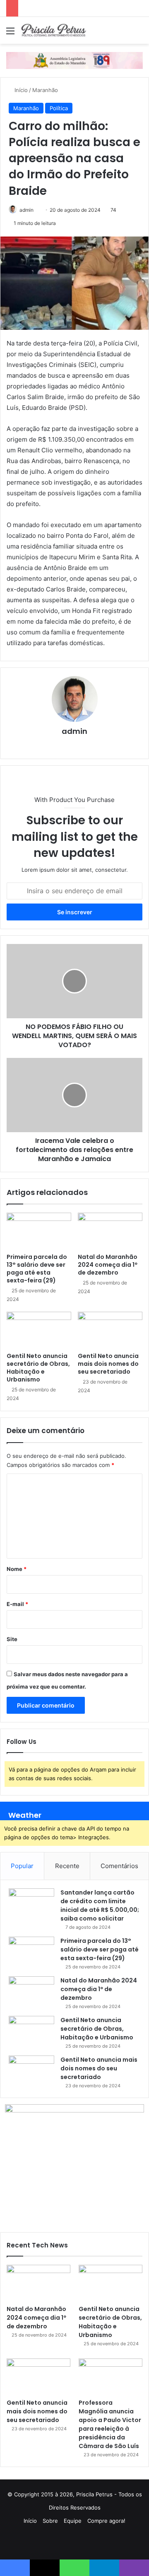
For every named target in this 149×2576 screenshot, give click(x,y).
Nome (17, 1569)
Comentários (119, 1866)
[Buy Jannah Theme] (74, 60)
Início (20, 90)
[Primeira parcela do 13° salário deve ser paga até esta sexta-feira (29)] (39, 1231)
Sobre (50, 2521)
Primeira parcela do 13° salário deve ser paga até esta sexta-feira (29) (37, 1269)
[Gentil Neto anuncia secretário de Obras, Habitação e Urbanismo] (39, 1330)
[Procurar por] (139, 34)
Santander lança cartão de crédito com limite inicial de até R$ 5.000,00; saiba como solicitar (100, 1905)
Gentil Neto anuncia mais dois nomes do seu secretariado (108, 1364)
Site (12, 1639)
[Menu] (10, 34)
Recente (67, 1866)
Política (59, 108)
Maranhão (45, 90)
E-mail (17, 1604)
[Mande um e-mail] (37, 210)
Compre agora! (106, 2521)
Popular (22, 1866)
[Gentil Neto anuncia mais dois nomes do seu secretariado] (110, 1330)
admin (26, 210)
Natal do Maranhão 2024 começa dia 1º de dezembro (108, 1265)
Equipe (73, 2521)
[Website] (74, 745)
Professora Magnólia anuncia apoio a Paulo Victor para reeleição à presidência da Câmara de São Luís (110, 2424)
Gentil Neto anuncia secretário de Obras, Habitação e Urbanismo (38, 1368)
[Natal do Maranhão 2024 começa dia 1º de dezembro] (110, 1231)
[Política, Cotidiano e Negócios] (54, 30)
